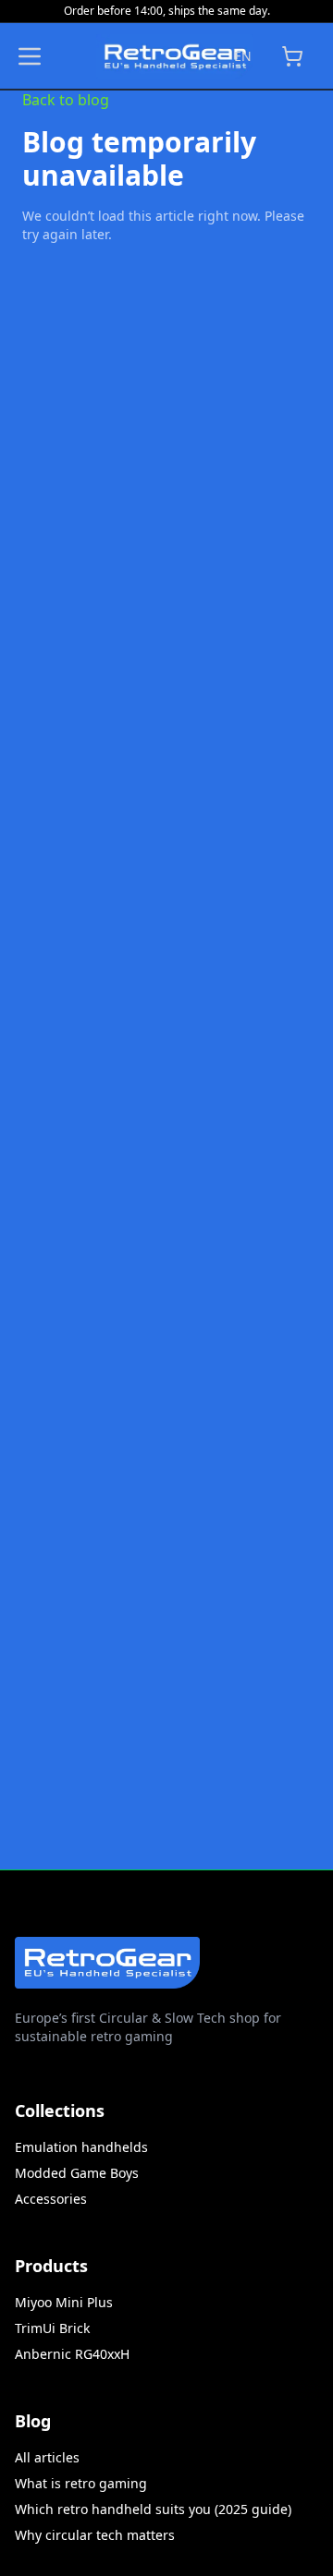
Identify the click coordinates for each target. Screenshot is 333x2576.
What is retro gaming (81, 2483)
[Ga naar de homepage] (107, 1952)
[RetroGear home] (131, 56)
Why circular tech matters (95, 2535)
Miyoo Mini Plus (64, 2302)
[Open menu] (30, 56)
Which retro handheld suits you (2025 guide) (153, 2509)
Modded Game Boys (77, 2173)
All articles (47, 2457)
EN (243, 56)
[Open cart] (292, 56)
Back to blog (66, 100)
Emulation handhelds (81, 2147)
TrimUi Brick (52, 2328)
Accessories (51, 2199)
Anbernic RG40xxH (72, 2354)
